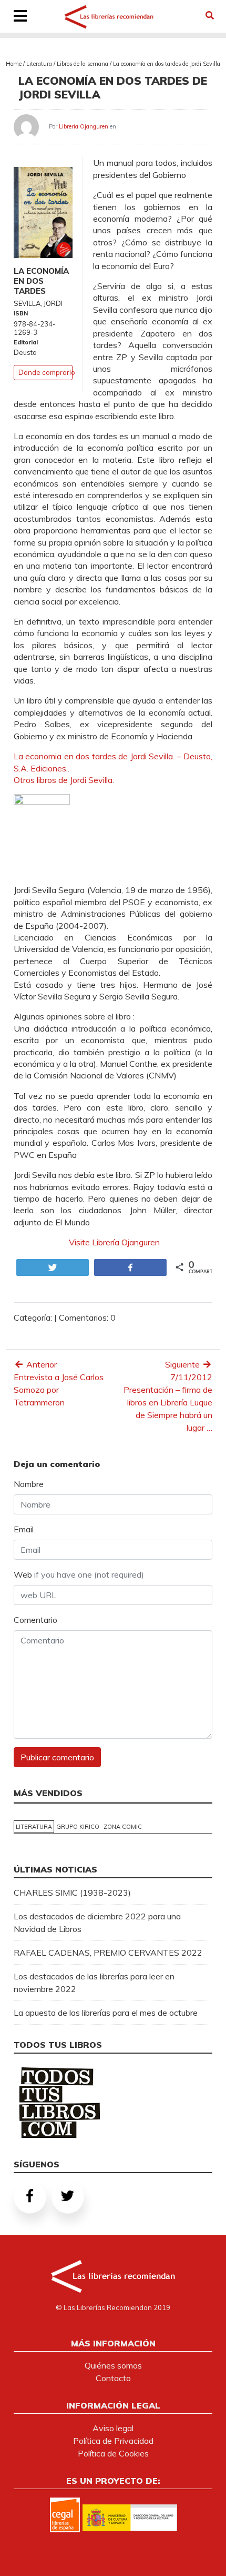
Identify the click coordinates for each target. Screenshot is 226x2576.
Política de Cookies (113, 2453)
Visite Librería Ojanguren (113, 1242)
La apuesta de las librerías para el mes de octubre (106, 2013)
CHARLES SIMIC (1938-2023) (72, 1893)
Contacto (113, 2378)
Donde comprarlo (47, 372)
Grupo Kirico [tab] (78, 1827)
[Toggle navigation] (20, 17)
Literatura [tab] (34, 1827)
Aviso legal (113, 2428)
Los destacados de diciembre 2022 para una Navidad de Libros (97, 1923)
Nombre (29, 1484)
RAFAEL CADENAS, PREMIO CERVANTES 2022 (108, 1953)
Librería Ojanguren (84, 126)
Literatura (39, 64)
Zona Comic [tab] (123, 1827)
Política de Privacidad (113, 2441)
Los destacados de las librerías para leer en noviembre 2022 (94, 1983)
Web (79, 1574)
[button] (210, 15)
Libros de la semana (83, 64)
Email (24, 1529)
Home (14, 64)
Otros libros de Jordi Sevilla (63, 780)
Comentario (35, 1620)
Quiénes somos (113, 2365)
